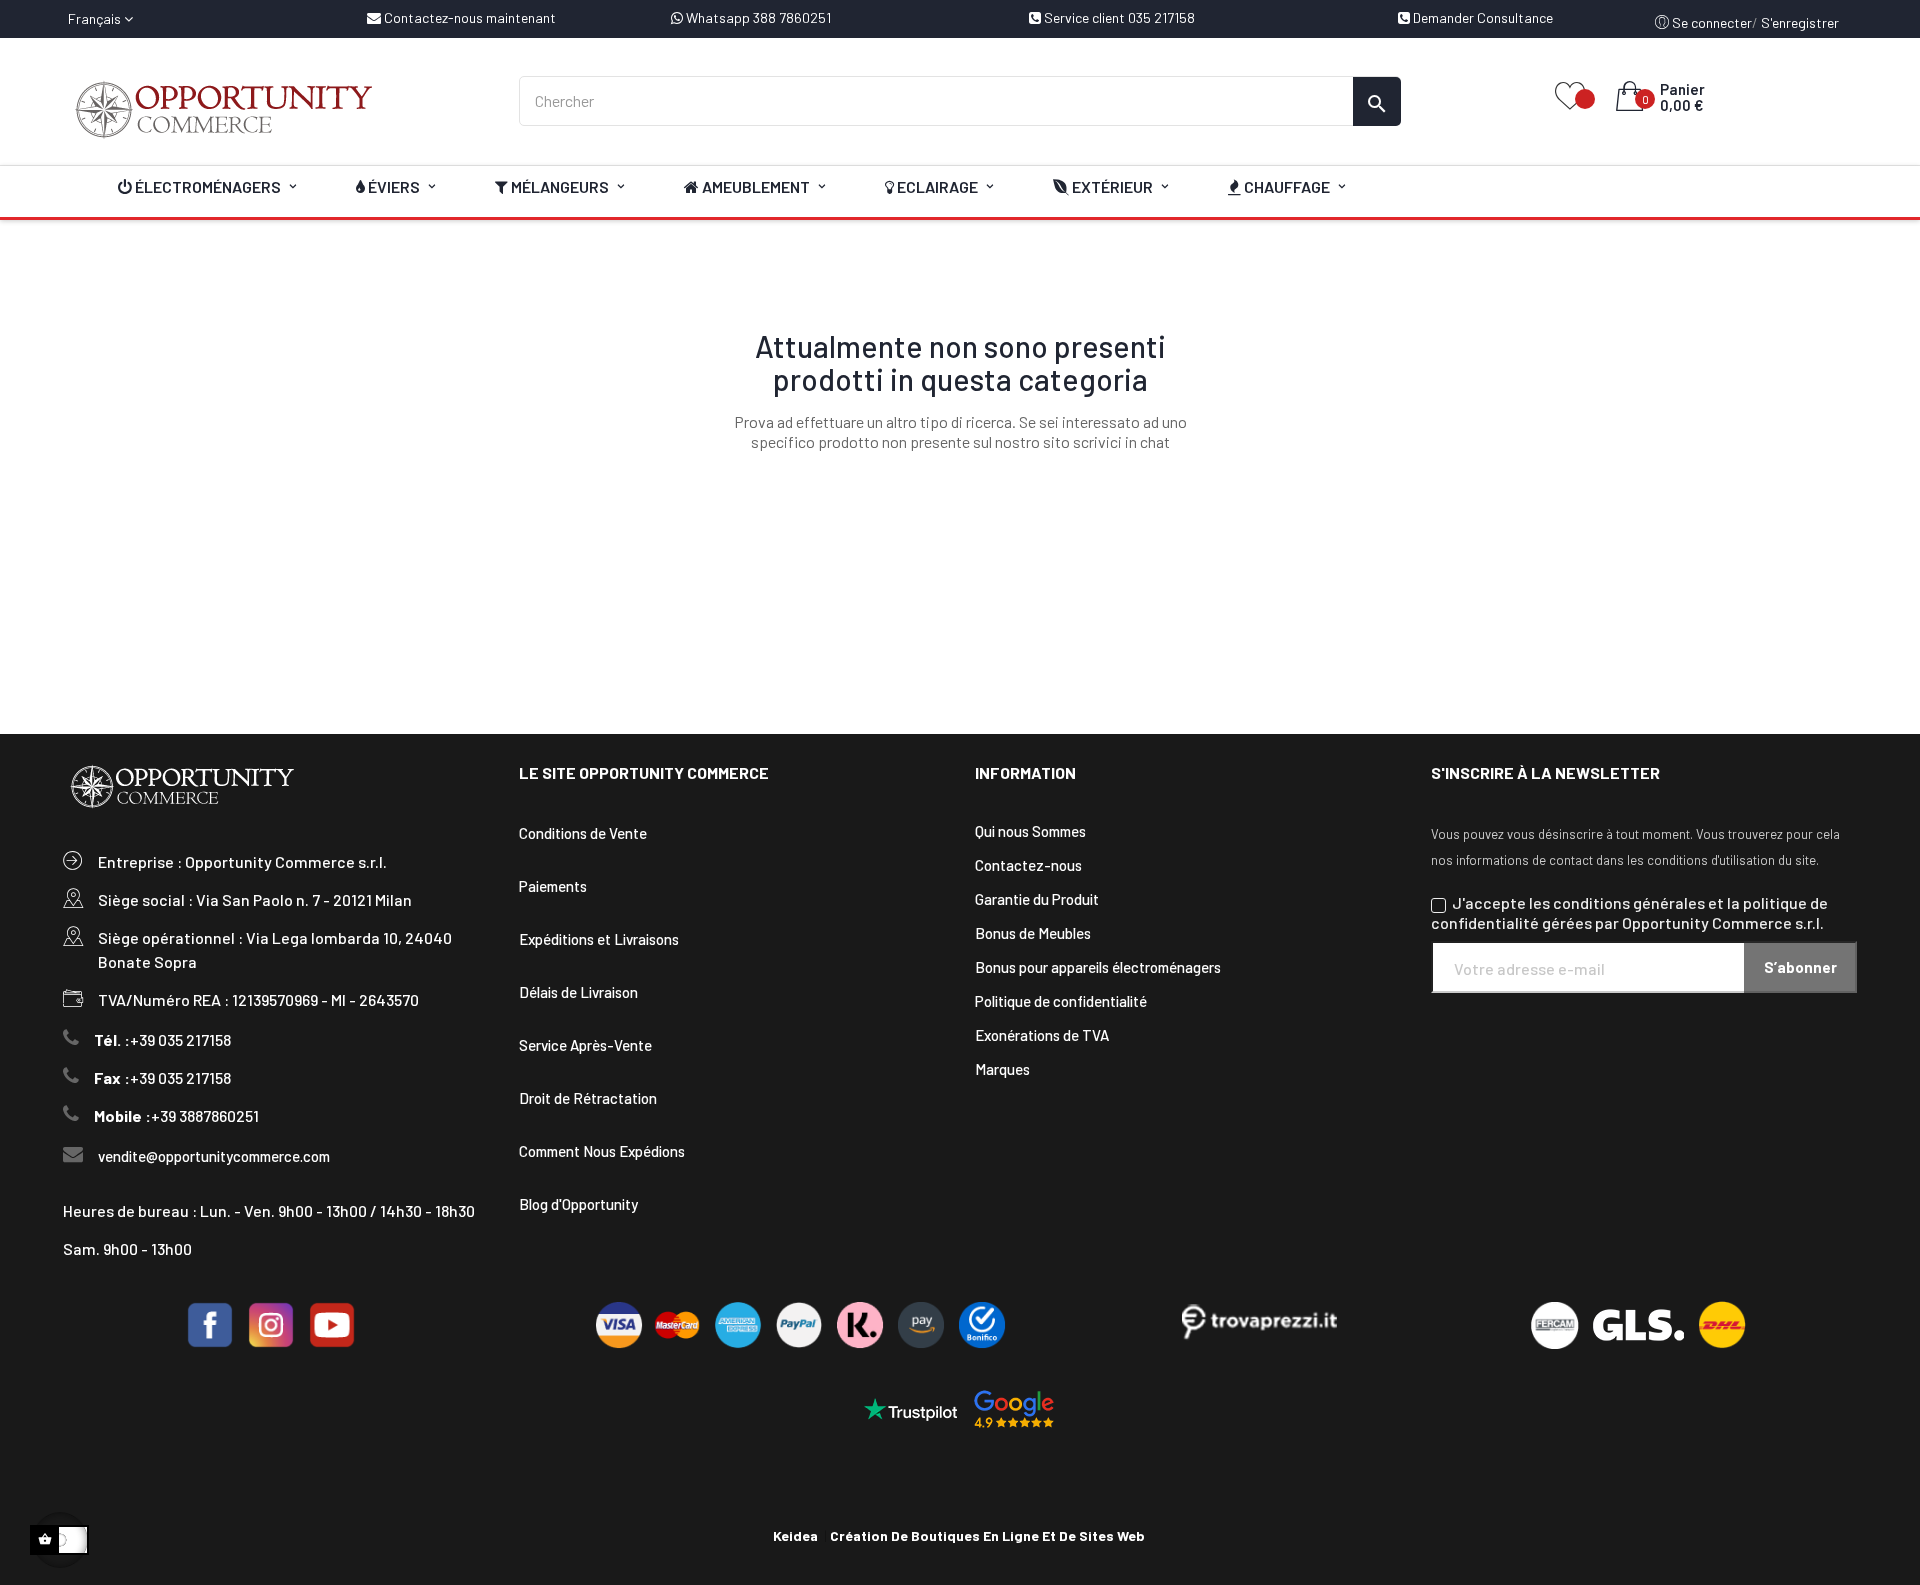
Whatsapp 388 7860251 (757, 17)
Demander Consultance (1481, 17)
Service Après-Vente (585, 1045)
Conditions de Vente (583, 833)
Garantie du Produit (1037, 899)
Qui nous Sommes (1030, 831)
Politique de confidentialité (1061, 1001)
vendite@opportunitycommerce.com (214, 1156)
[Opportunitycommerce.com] (276, 109)
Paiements (553, 886)
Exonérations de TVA (1042, 1035)
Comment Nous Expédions (602, 1151)
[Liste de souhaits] (1570, 97)
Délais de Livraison (578, 992)
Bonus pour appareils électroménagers (1098, 967)
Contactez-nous (1028, 865)
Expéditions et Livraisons (599, 939)
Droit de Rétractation (588, 1098)
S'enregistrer (1800, 22)
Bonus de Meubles (1033, 933)
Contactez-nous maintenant (468, 17)
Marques (1002, 1069)
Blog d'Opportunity (578, 1204)
